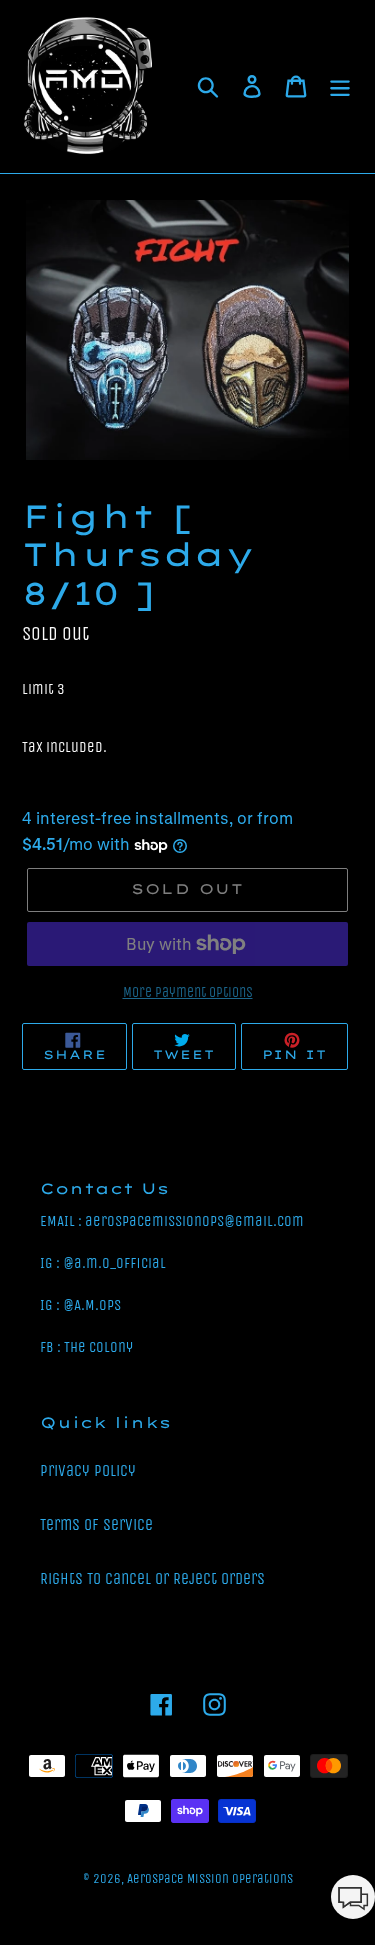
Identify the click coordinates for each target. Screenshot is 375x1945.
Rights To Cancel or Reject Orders (152, 1578)
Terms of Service (96, 1524)
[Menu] (340, 87)
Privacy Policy (88, 1470)
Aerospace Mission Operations (210, 1878)
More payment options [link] (188, 992)
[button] (353, 1900)
